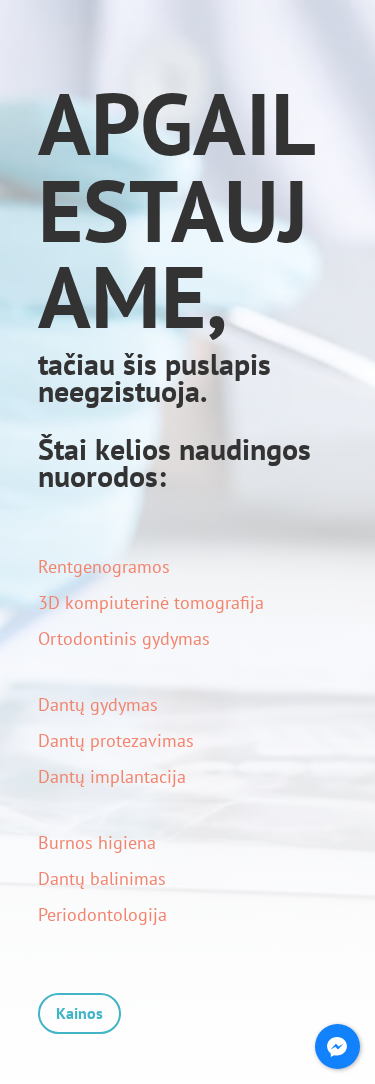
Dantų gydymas (98, 704)
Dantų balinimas (102, 878)
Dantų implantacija (112, 776)
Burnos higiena (97, 842)
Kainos (79, 1013)
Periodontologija (102, 914)
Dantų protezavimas (116, 740)
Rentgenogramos (104, 566)
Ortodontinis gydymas (124, 638)
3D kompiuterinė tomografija (151, 602)
